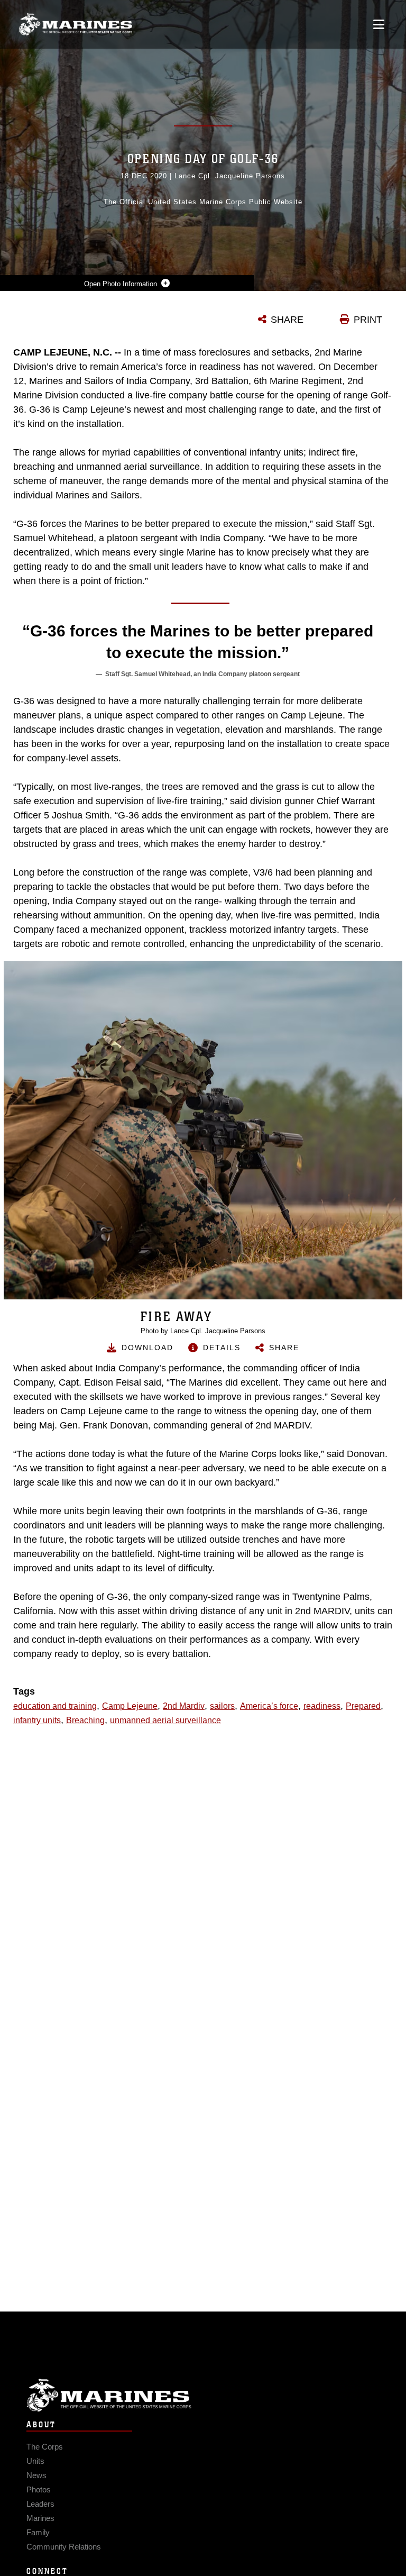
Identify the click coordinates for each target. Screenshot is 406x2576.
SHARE (287, 320)
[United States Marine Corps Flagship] (75, 24)
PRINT (368, 320)
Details (222, 1348)
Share (284, 1348)
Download (147, 1348)
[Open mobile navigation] (379, 24)
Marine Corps (203, 2395)
